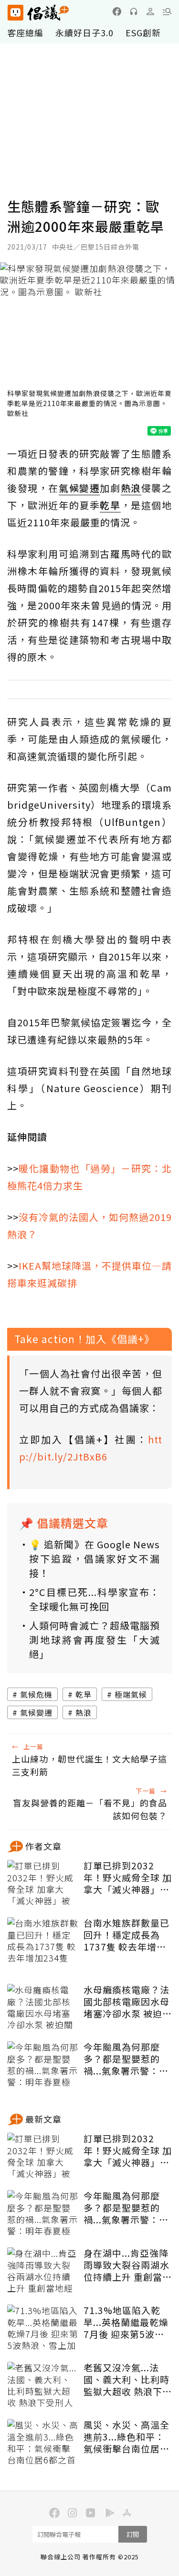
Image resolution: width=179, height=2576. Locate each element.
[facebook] (117, 11)
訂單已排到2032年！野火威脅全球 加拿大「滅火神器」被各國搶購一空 (128, 1877)
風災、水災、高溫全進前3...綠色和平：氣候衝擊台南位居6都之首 (126, 2437)
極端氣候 (131, 1694)
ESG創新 (143, 32)
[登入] (150, 11)
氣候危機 (36, 1694)
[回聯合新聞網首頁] (15, 13)
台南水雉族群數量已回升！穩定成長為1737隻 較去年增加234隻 (126, 1935)
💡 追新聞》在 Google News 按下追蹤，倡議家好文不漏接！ (95, 1559)
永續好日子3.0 (84, 32)
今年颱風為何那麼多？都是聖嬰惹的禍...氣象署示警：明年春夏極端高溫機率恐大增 (126, 2059)
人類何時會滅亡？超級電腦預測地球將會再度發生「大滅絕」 (95, 1640)
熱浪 (84, 1712)
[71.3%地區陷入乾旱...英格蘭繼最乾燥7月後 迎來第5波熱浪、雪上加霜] (43, 2328)
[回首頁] (38, 13)
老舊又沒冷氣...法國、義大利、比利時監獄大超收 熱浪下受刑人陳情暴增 (128, 2379)
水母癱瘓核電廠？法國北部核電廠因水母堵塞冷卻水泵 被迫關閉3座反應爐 (128, 2002)
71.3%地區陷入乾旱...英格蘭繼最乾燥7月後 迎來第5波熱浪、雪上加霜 (126, 2322)
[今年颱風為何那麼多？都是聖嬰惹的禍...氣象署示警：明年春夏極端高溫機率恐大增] (43, 2065)
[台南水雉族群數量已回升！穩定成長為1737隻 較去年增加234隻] (43, 1941)
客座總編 (25, 32)
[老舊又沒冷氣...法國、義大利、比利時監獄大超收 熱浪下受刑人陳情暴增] (43, 2386)
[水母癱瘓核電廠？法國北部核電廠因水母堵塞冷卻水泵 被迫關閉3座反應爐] (43, 2008)
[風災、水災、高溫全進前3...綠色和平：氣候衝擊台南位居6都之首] (43, 2443)
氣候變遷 (36, 1712)
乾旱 (84, 1694)
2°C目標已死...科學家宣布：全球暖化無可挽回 (95, 1599)
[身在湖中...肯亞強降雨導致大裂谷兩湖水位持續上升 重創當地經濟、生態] (43, 2271)
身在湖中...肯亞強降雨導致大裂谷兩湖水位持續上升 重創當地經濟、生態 (128, 2265)
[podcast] (134, 11)
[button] (167, 11)
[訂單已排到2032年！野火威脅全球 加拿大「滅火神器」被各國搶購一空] (43, 1884)
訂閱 (133, 2534)
